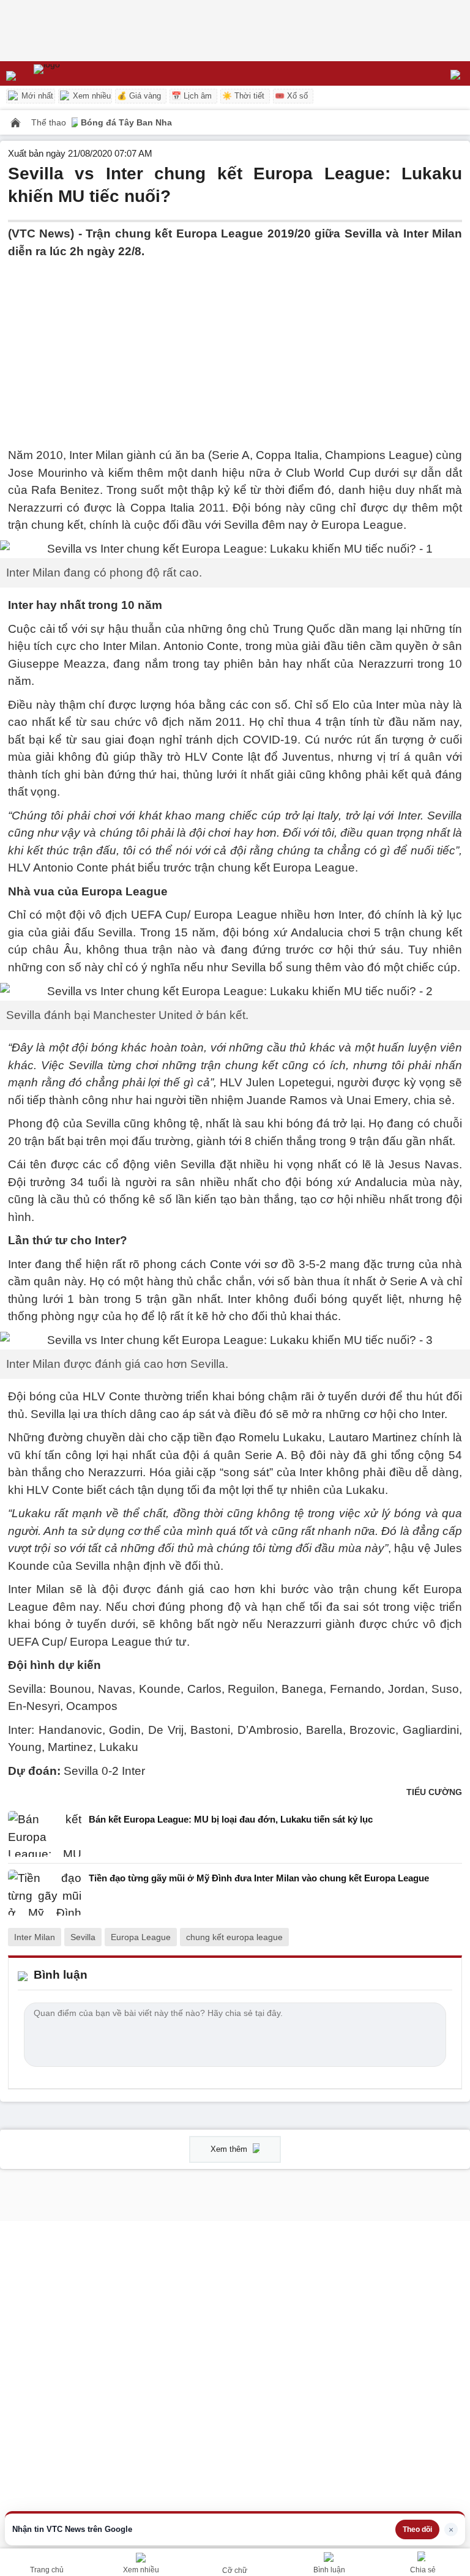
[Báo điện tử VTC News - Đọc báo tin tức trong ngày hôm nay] (75, 73)
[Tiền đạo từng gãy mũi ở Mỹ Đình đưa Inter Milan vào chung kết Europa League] (45, 1893)
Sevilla (83, 1937)
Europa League (141, 1937)
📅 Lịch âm (192, 96)
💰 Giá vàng (139, 96)
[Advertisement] (235, 346)
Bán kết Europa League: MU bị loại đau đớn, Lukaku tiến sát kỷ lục (231, 1819)
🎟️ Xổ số (291, 96)
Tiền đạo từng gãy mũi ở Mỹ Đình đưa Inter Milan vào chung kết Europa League (259, 1878)
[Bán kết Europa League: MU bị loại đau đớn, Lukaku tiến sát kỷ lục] (45, 1834)
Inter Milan (35, 1937)
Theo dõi (417, 2529)
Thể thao (50, 122)
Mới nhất (36, 96)
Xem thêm (230, 2149)
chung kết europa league (234, 1937)
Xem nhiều (91, 96)
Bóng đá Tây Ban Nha (126, 122)
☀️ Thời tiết (243, 96)
